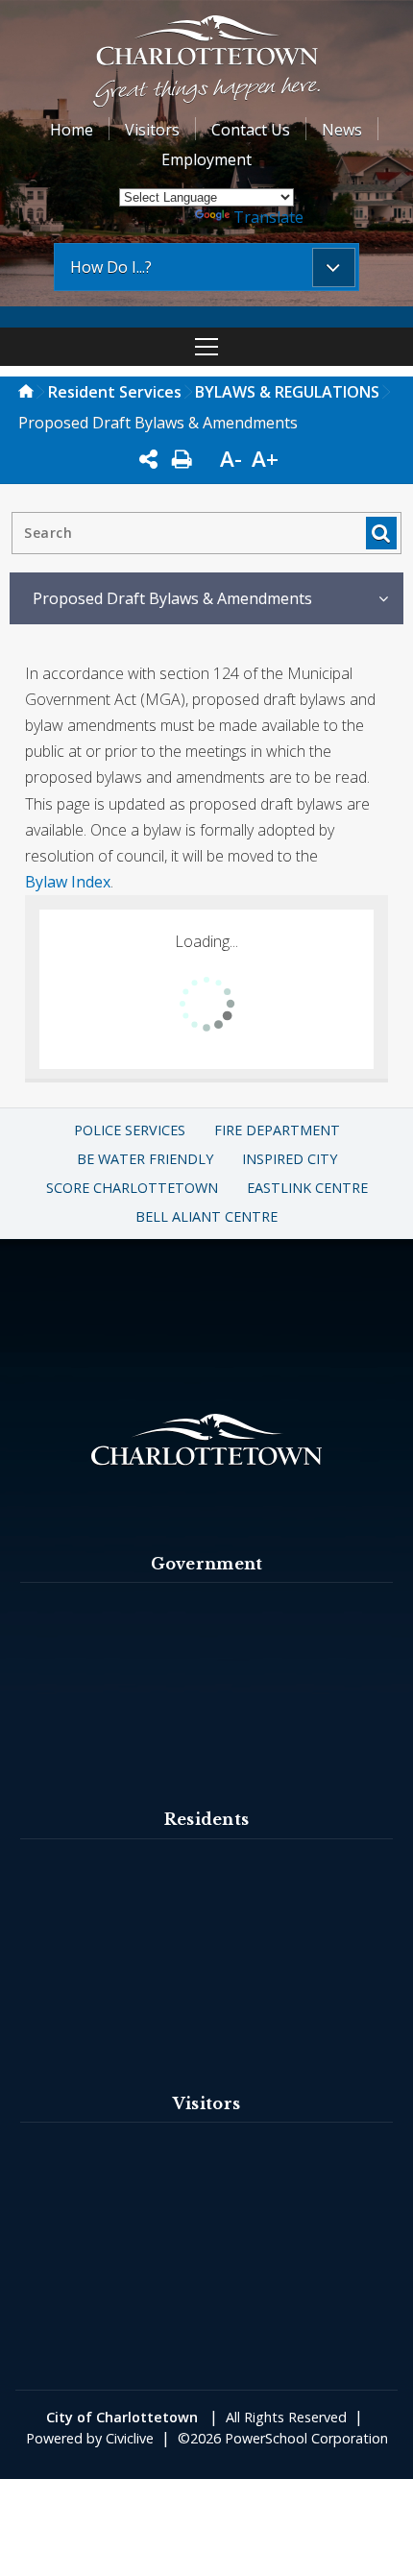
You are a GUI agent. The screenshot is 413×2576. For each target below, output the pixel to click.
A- (231, 459)
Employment (206, 159)
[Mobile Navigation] (206, 347)
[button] (207, 64)
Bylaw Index (68, 882)
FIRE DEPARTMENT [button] (277, 1130)
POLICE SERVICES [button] (130, 1130)
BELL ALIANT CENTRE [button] (206, 1216)
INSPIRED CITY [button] (290, 1159)
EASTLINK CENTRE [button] (307, 1188)
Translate (268, 217)
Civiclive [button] (130, 2438)
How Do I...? (111, 267)
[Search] (381, 533)
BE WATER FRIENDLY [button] (145, 1159)
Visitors (152, 130)
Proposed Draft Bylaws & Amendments (172, 598)
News (342, 130)
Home (72, 130)
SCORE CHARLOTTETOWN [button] (132, 1188)
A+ (265, 459)
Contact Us (251, 130)
